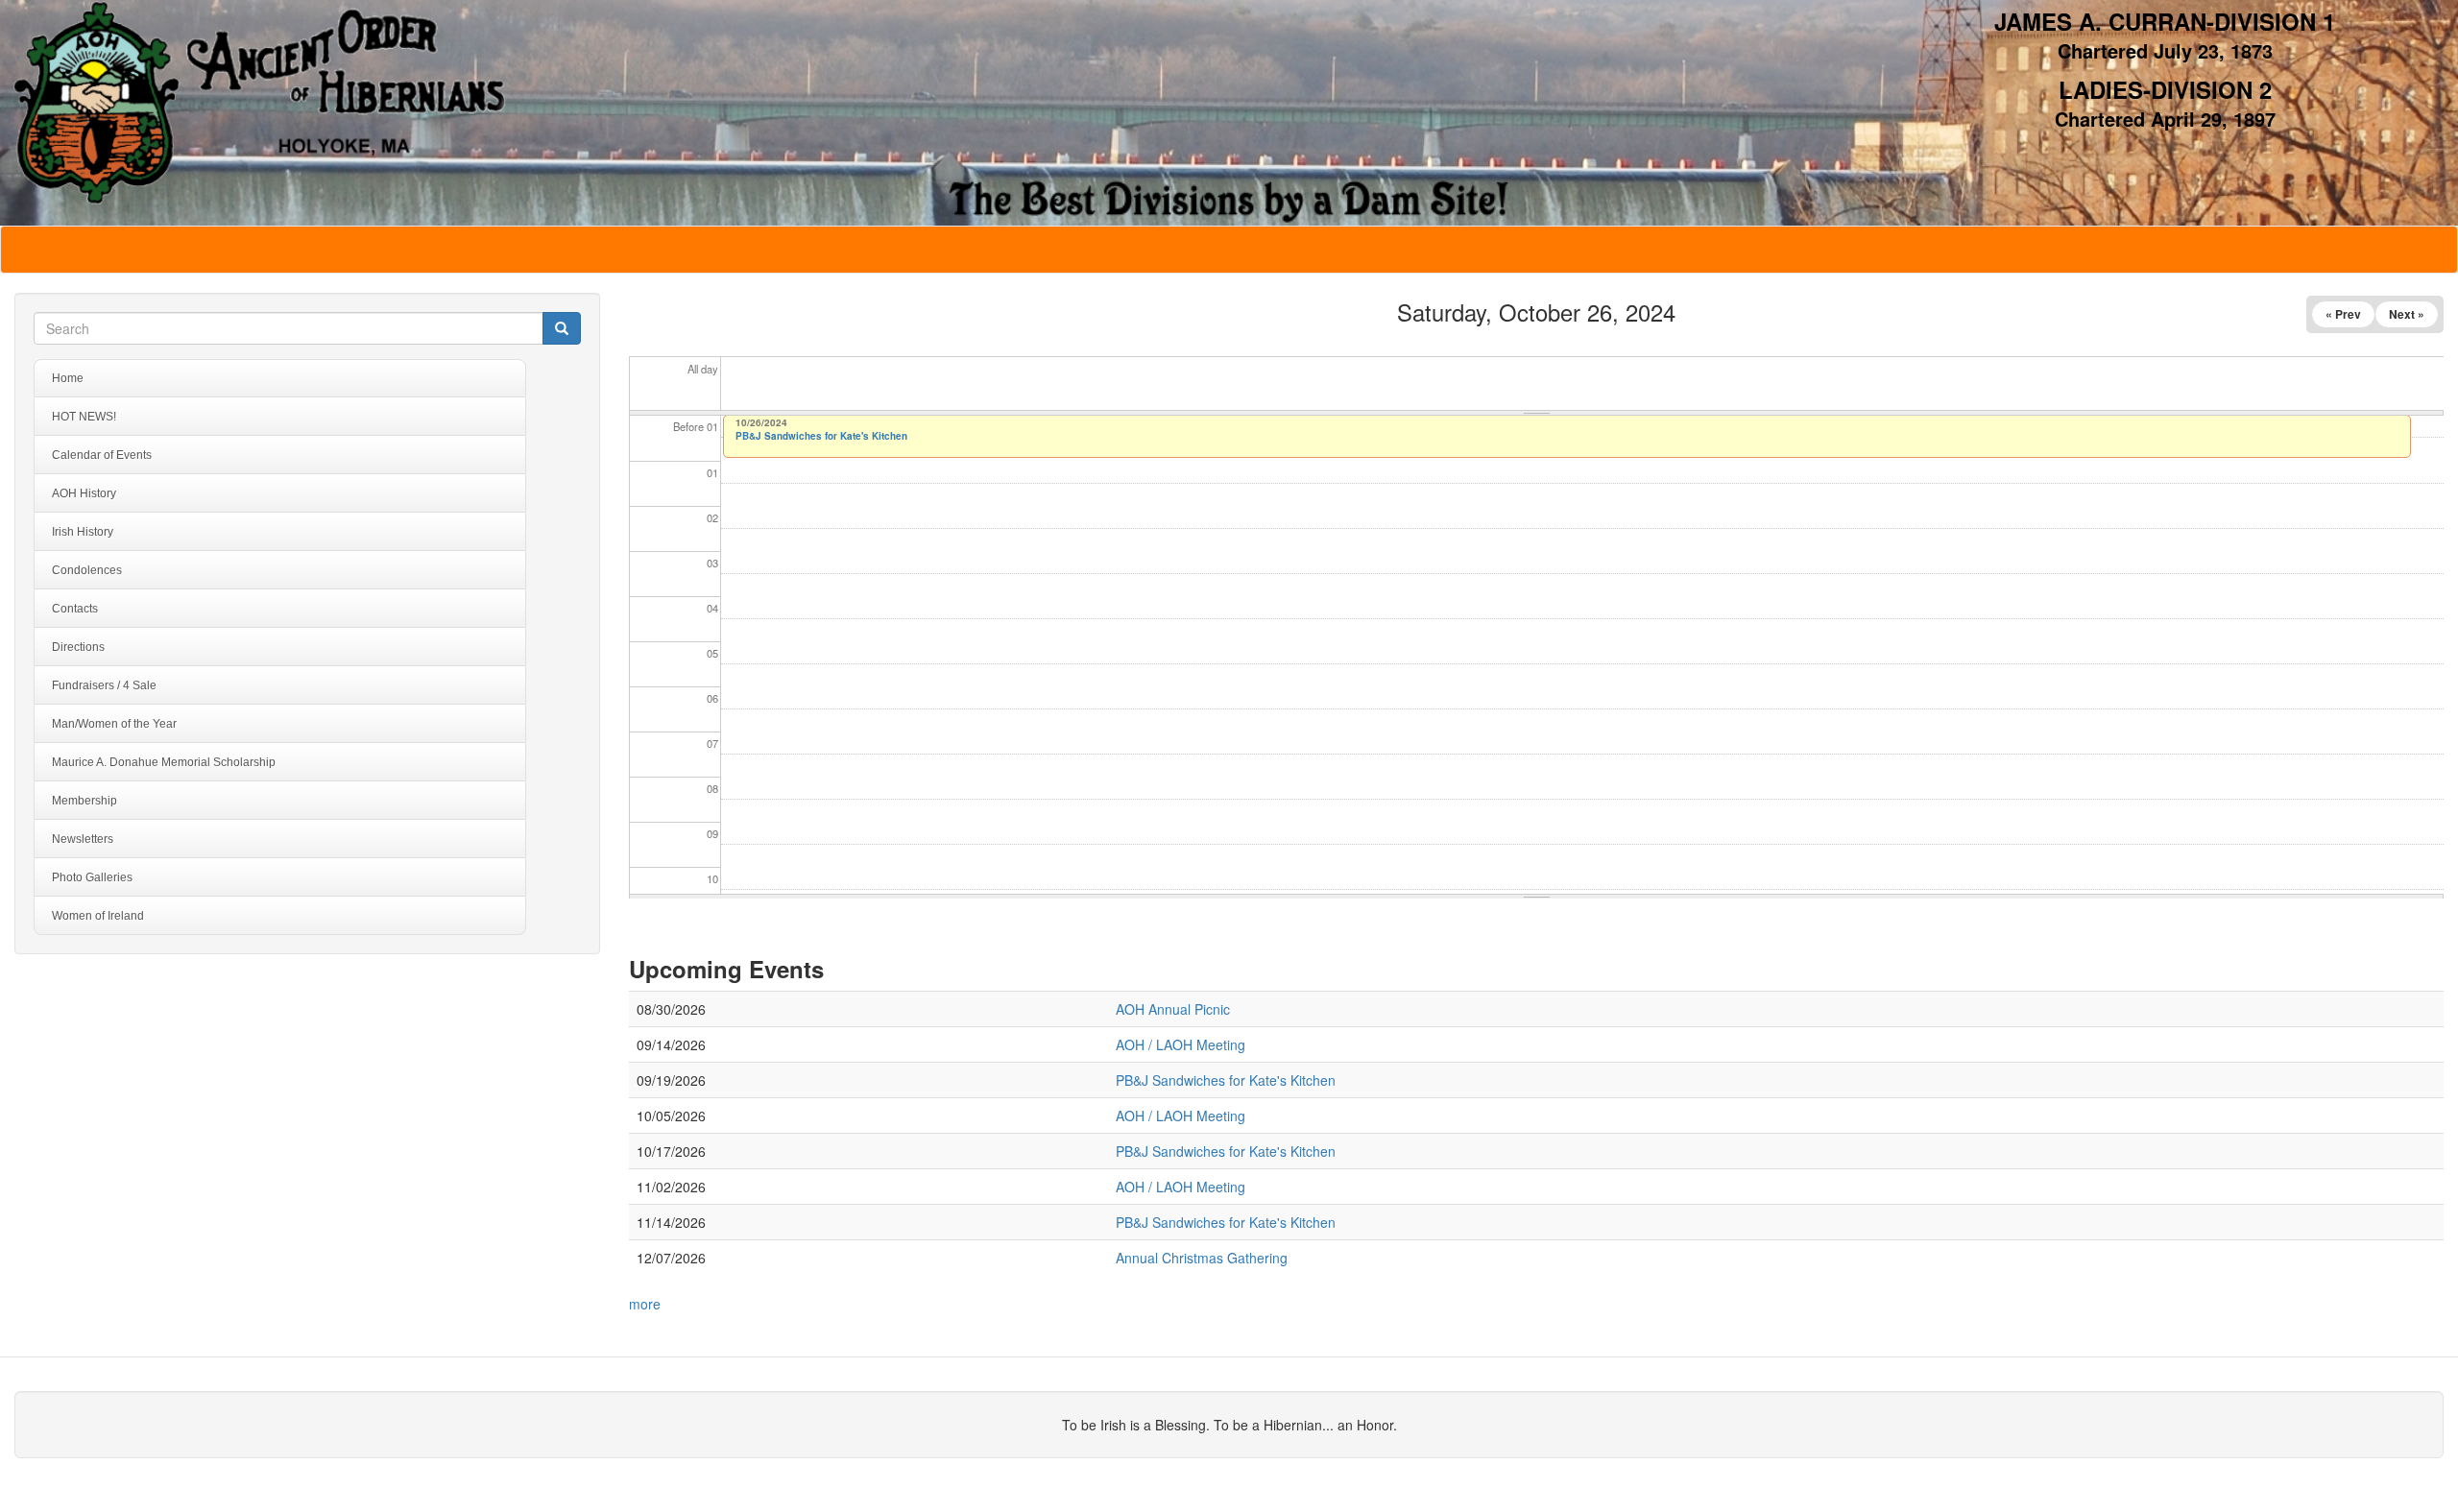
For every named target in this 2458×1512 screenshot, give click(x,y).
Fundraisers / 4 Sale (104, 685)
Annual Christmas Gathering (1202, 1258)
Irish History (83, 532)
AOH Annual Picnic (1173, 1009)
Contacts (75, 609)
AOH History (84, 493)
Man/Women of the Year (114, 724)
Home (68, 378)
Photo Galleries (92, 877)
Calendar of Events (102, 455)
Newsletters (83, 839)
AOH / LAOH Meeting (1181, 1044)
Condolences (87, 570)
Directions (78, 647)
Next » (2407, 314)
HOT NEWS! (84, 417)
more (645, 1304)
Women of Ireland (98, 916)
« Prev (2343, 314)
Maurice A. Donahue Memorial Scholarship (164, 762)
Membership (84, 801)
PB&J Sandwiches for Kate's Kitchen (821, 436)
